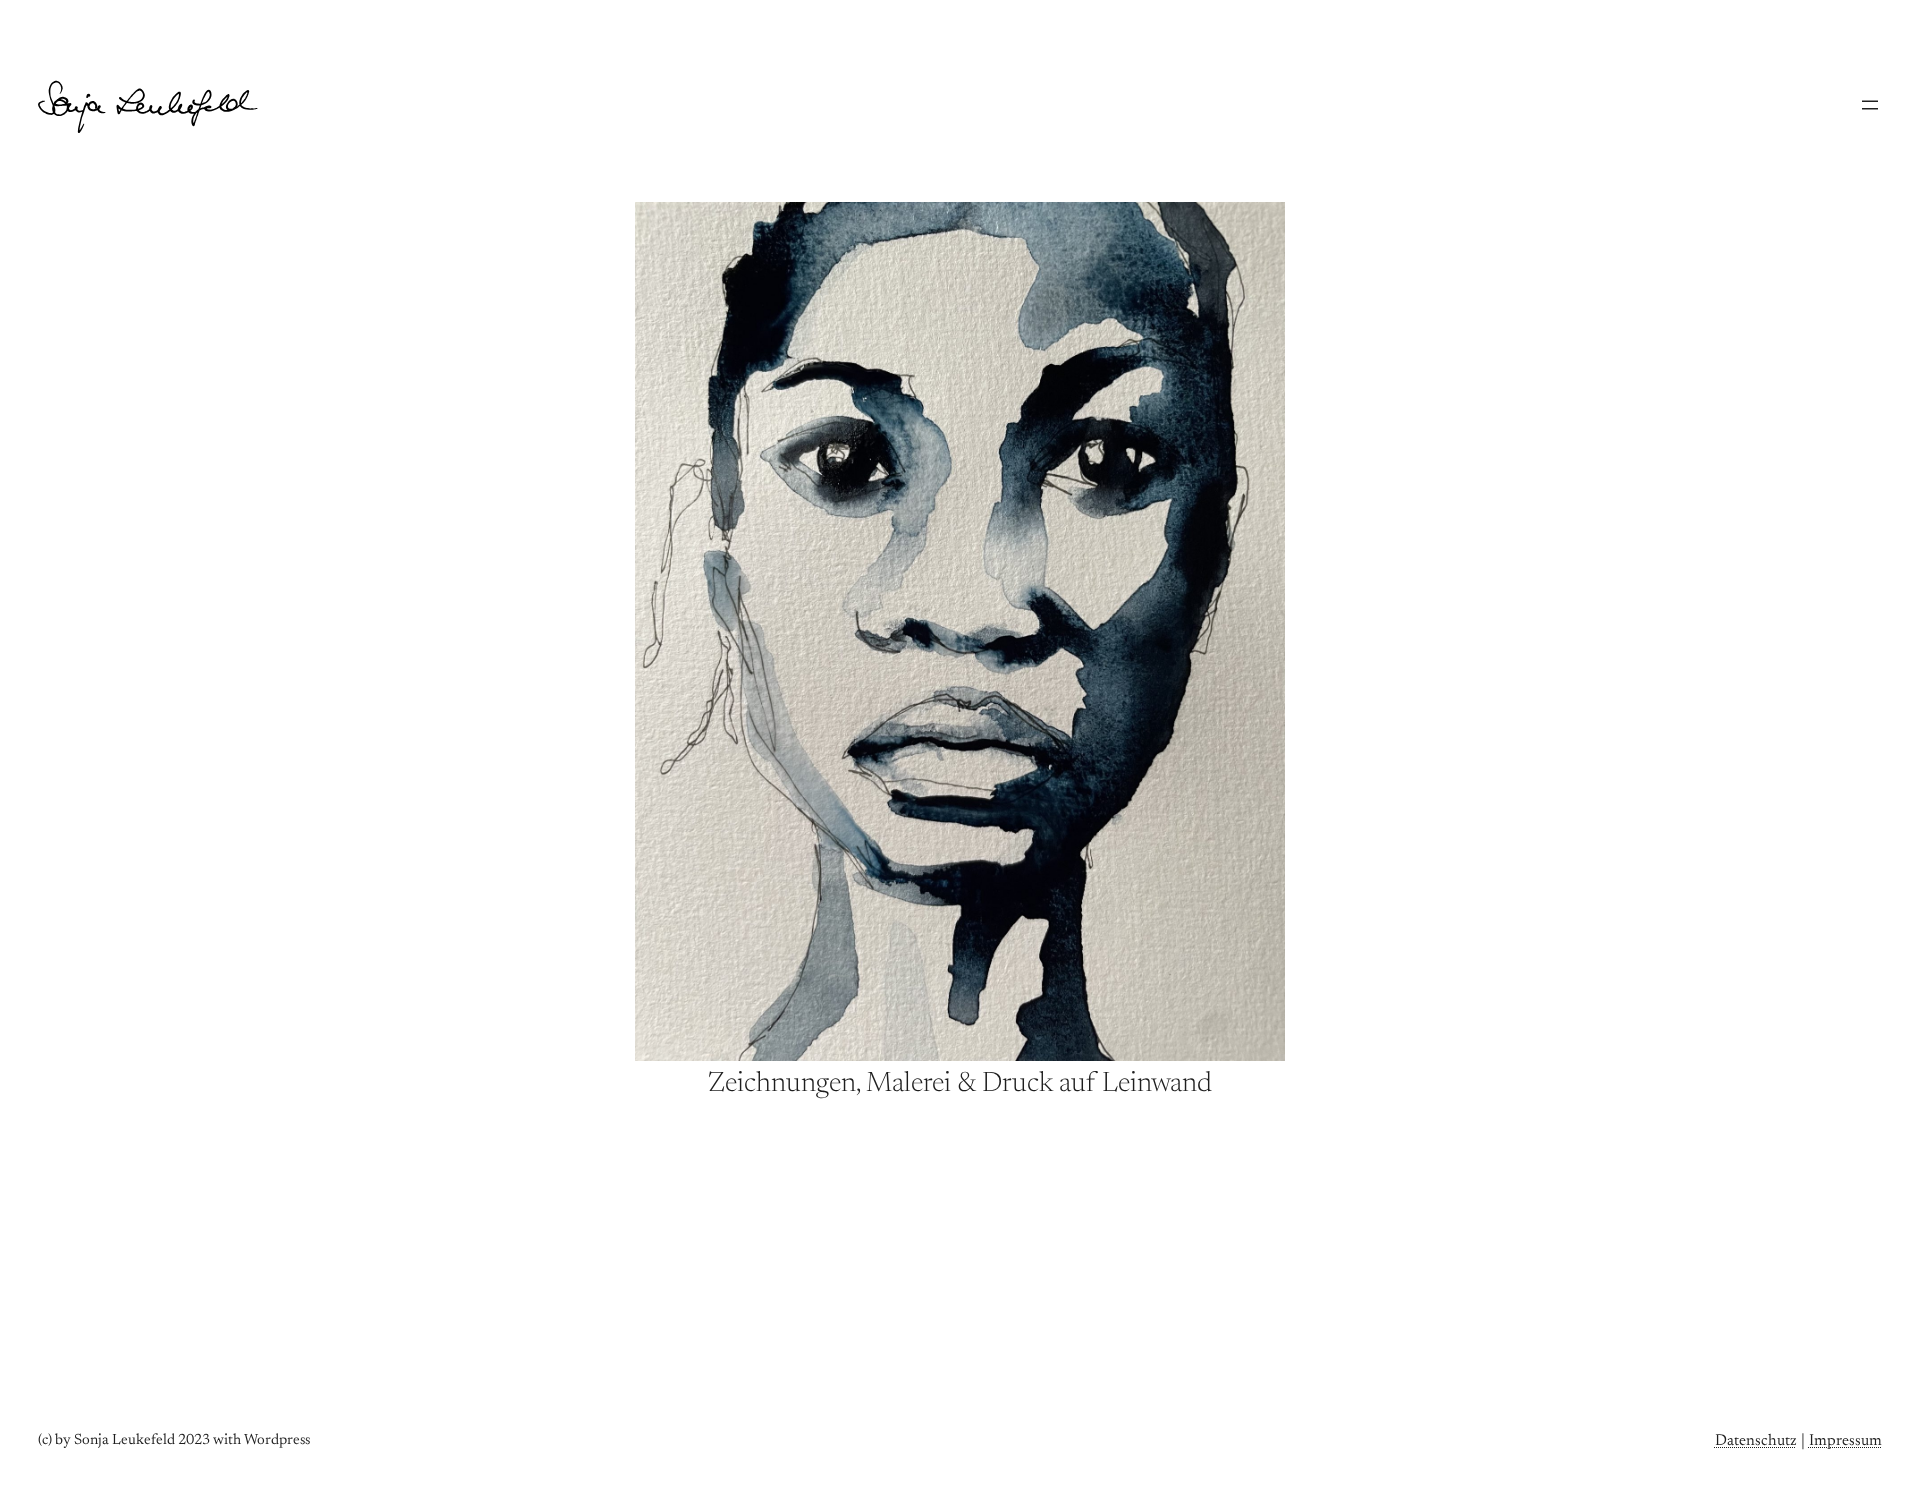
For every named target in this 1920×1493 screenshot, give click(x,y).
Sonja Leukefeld (110, 92)
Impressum (1845, 1441)
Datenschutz (1756, 1441)
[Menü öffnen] (1870, 105)
